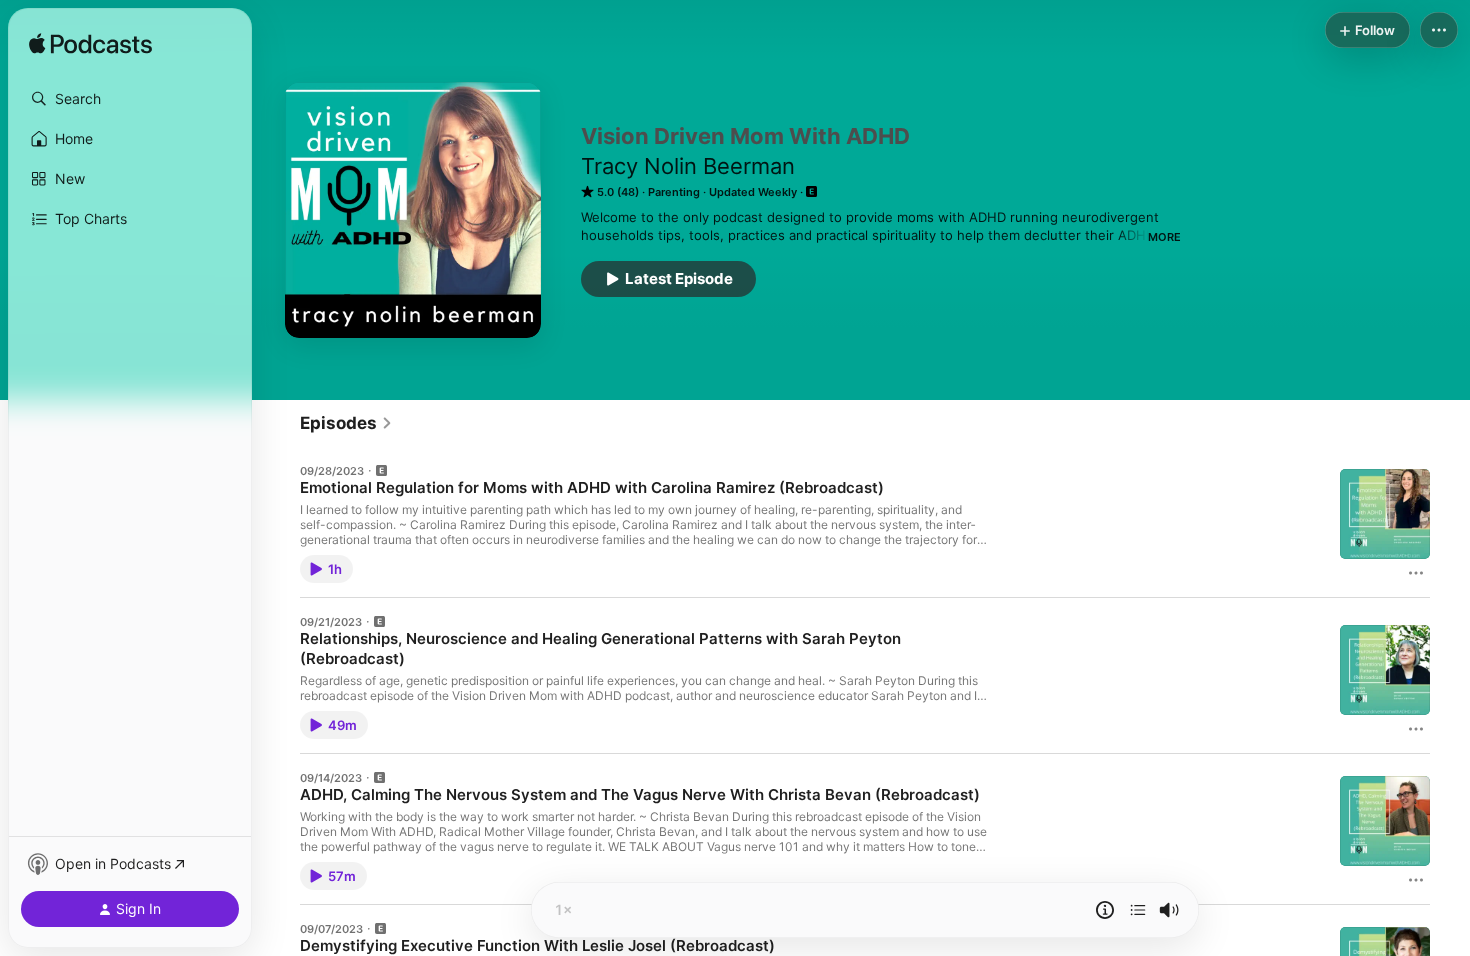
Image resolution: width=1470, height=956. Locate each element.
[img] (90, 45)
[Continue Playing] (1138, 910)
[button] (130, 99)
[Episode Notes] (1105, 910)
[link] (346, 423)
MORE (1164, 237)
